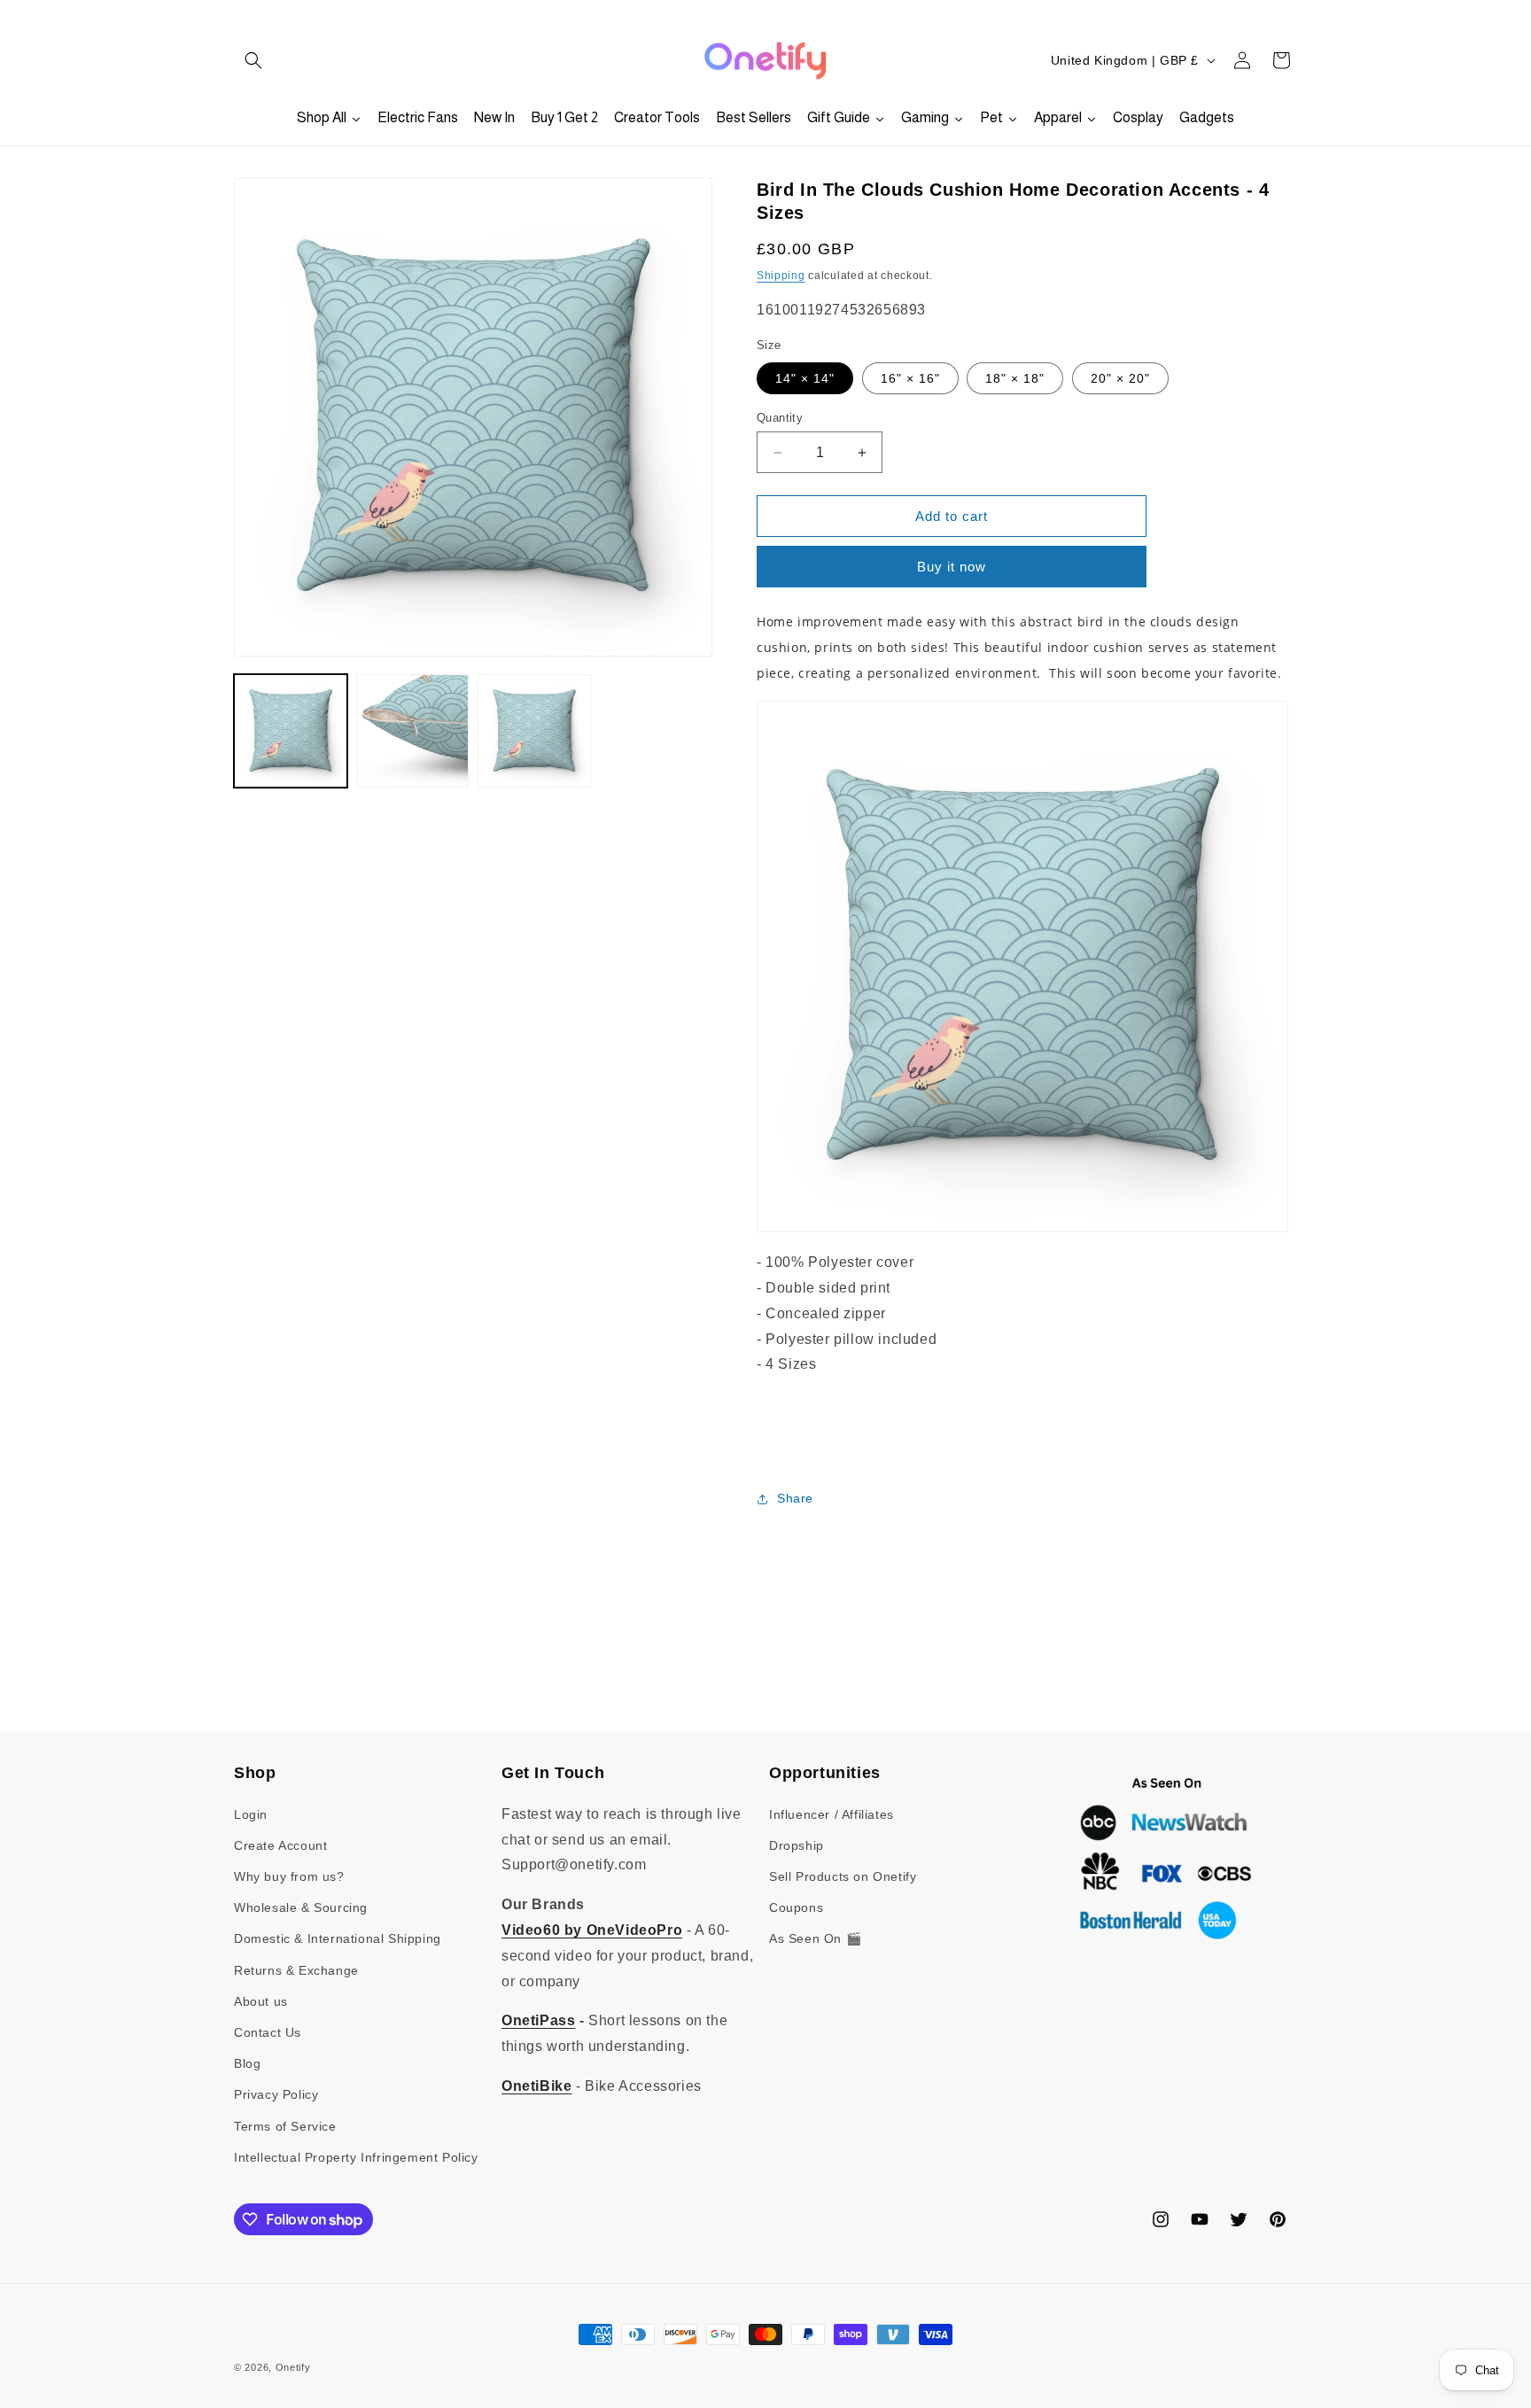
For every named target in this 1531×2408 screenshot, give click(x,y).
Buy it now (952, 567)
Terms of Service (285, 2126)
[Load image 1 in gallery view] (291, 731)
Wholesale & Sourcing (301, 1907)
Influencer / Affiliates (832, 1814)
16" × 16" (910, 378)
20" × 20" (1120, 378)
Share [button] (795, 1498)
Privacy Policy (276, 2094)
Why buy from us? (289, 1876)
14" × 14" (805, 378)
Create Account (280, 1845)
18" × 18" (1015, 378)
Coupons (796, 1907)
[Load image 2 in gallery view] (413, 731)
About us (261, 2001)
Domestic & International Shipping (338, 1938)
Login (251, 1814)
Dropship (797, 1845)
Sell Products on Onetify (843, 1876)
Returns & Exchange (296, 1970)
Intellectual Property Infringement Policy (356, 2157)
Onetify (293, 2367)
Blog (247, 2063)
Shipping (781, 276)
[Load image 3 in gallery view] (534, 731)
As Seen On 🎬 (815, 1938)
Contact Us (268, 2032)
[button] (253, 60)
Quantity (780, 418)
